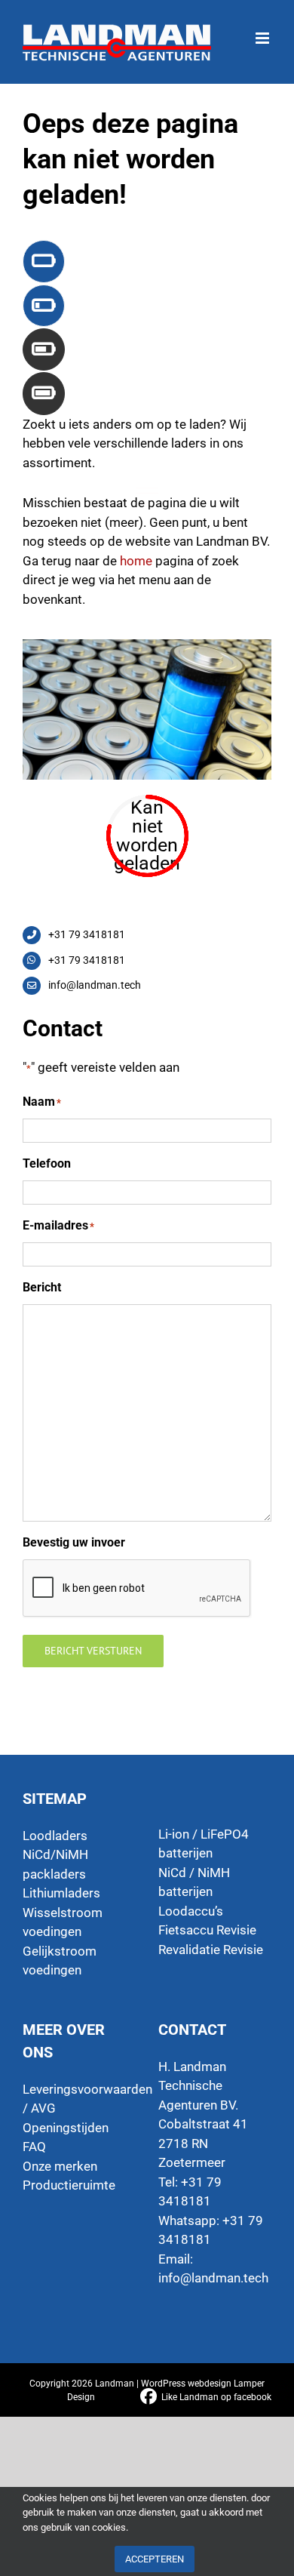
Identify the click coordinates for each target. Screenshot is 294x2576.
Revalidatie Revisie (211, 1950)
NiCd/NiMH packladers (55, 1864)
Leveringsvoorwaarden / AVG (79, 2099)
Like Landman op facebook (216, 2397)
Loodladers (55, 1836)
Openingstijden (66, 2128)
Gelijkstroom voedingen (60, 1961)
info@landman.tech (213, 2278)
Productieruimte (69, 2185)
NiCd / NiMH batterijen (194, 1882)
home (136, 561)
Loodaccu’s (191, 1911)
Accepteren (155, 2559)
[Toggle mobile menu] (263, 31)
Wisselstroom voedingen (63, 1922)
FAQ (34, 2147)
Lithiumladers (61, 1893)
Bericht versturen (93, 1651)
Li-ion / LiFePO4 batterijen (204, 1844)
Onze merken (60, 2166)
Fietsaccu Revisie (207, 1930)
